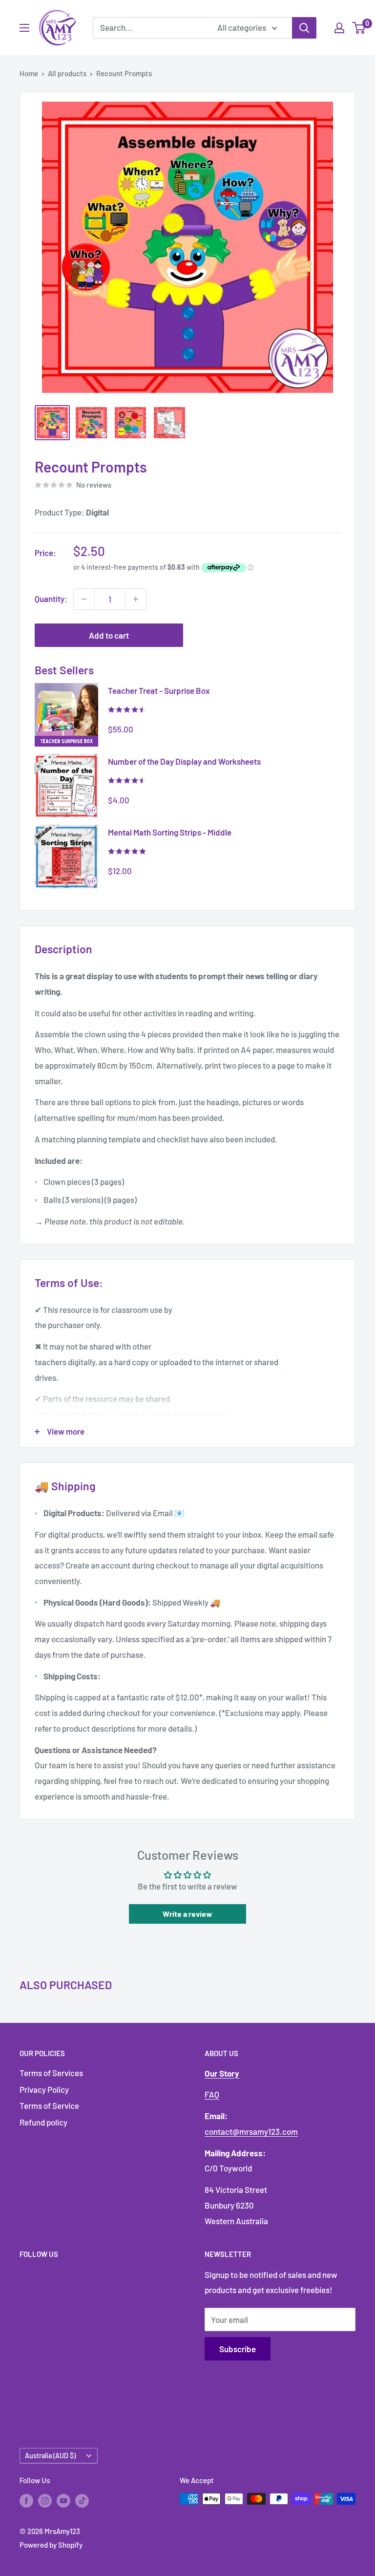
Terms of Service (49, 2105)
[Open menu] (24, 28)
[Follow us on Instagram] (45, 2500)
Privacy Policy (44, 2089)
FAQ (212, 2094)
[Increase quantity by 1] (136, 599)
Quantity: (51, 599)
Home (29, 73)
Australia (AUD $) (50, 2456)
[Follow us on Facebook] (26, 2500)
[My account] (339, 28)
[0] (359, 28)
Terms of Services (51, 2073)
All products (67, 73)
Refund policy (43, 2122)
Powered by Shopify (51, 2545)
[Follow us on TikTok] (82, 2500)
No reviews (94, 485)
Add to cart (109, 635)
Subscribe (238, 2349)
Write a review (187, 1914)
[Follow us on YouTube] (63, 2500)
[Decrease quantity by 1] (84, 599)
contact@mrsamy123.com (251, 2131)
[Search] (304, 28)
